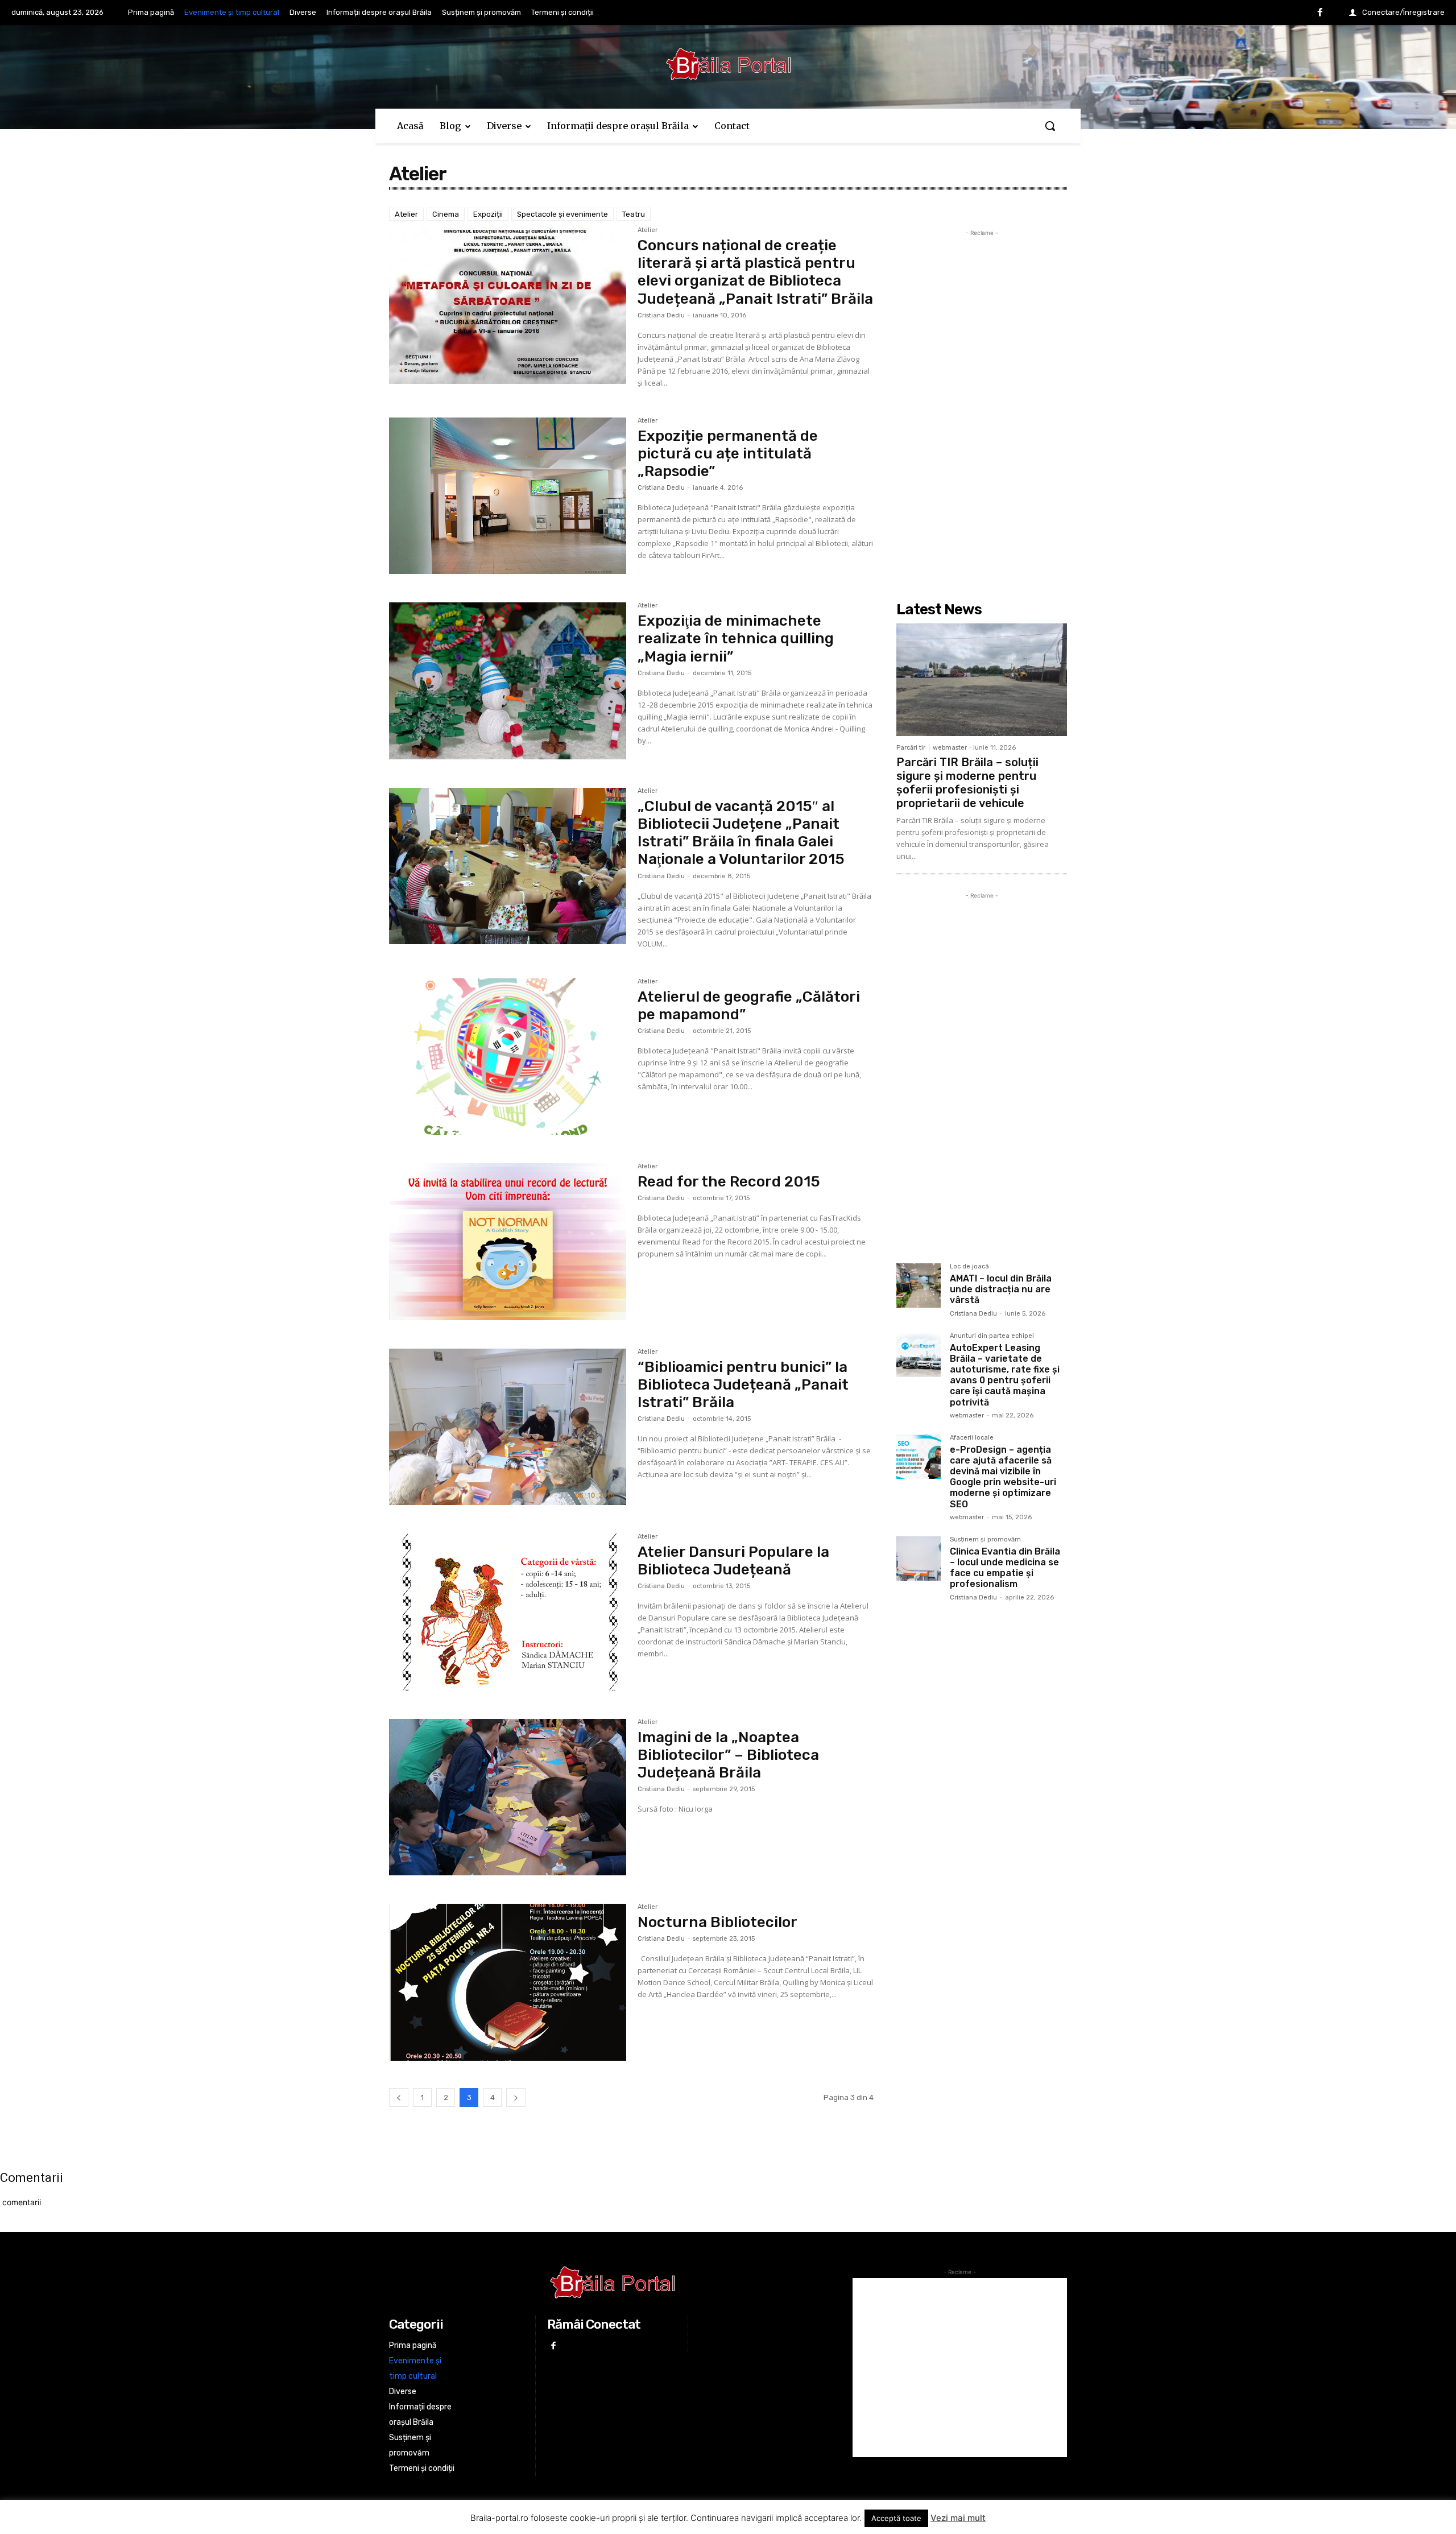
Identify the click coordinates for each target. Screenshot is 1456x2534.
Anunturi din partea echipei (992, 1336)
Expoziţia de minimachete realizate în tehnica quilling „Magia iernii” (736, 638)
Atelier (406, 214)
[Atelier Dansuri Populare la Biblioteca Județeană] (508, 1612)
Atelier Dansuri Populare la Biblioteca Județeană (733, 1561)
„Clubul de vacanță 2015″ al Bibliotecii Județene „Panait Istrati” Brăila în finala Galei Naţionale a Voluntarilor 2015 (741, 833)
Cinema (446, 214)
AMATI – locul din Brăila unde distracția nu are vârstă (1001, 1289)
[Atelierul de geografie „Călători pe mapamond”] (508, 1057)
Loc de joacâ (969, 1267)
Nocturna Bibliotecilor (717, 1922)
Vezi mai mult (958, 2518)
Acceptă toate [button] (896, 2518)
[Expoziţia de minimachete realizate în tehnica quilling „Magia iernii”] (508, 681)
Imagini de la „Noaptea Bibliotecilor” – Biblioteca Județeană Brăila (728, 1755)
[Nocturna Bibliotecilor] (508, 1982)
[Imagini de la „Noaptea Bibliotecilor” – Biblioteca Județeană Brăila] (508, 1797)
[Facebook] (1320, 13)
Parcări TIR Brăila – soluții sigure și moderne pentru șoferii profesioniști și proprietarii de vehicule (967, 783)
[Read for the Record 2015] (508, 1242)
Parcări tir (911, 748)
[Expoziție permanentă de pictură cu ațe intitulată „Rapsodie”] (508, 496)
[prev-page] (399, 2097)
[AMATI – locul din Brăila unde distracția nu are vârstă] (919, 1285)
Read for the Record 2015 (729, 1182)
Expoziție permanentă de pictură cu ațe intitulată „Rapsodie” (728, 454)
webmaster (950, 748)
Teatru (634, 214)
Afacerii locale (972, 1438)
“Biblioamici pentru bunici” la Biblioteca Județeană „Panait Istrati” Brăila (743, 1385)
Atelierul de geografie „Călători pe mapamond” (749, 1006)
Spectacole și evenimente (562, 214)
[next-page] (516, 2097)
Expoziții (488, 214)
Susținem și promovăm (985, 1540)
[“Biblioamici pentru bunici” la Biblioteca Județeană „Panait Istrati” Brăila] (508, 1427)
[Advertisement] (982, 410)
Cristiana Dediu (661, 315)
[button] (1050, 126)
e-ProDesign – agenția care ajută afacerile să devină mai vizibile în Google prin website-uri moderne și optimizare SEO (1003, 1477)
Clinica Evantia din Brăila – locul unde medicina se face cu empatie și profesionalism (1005, 1568)
